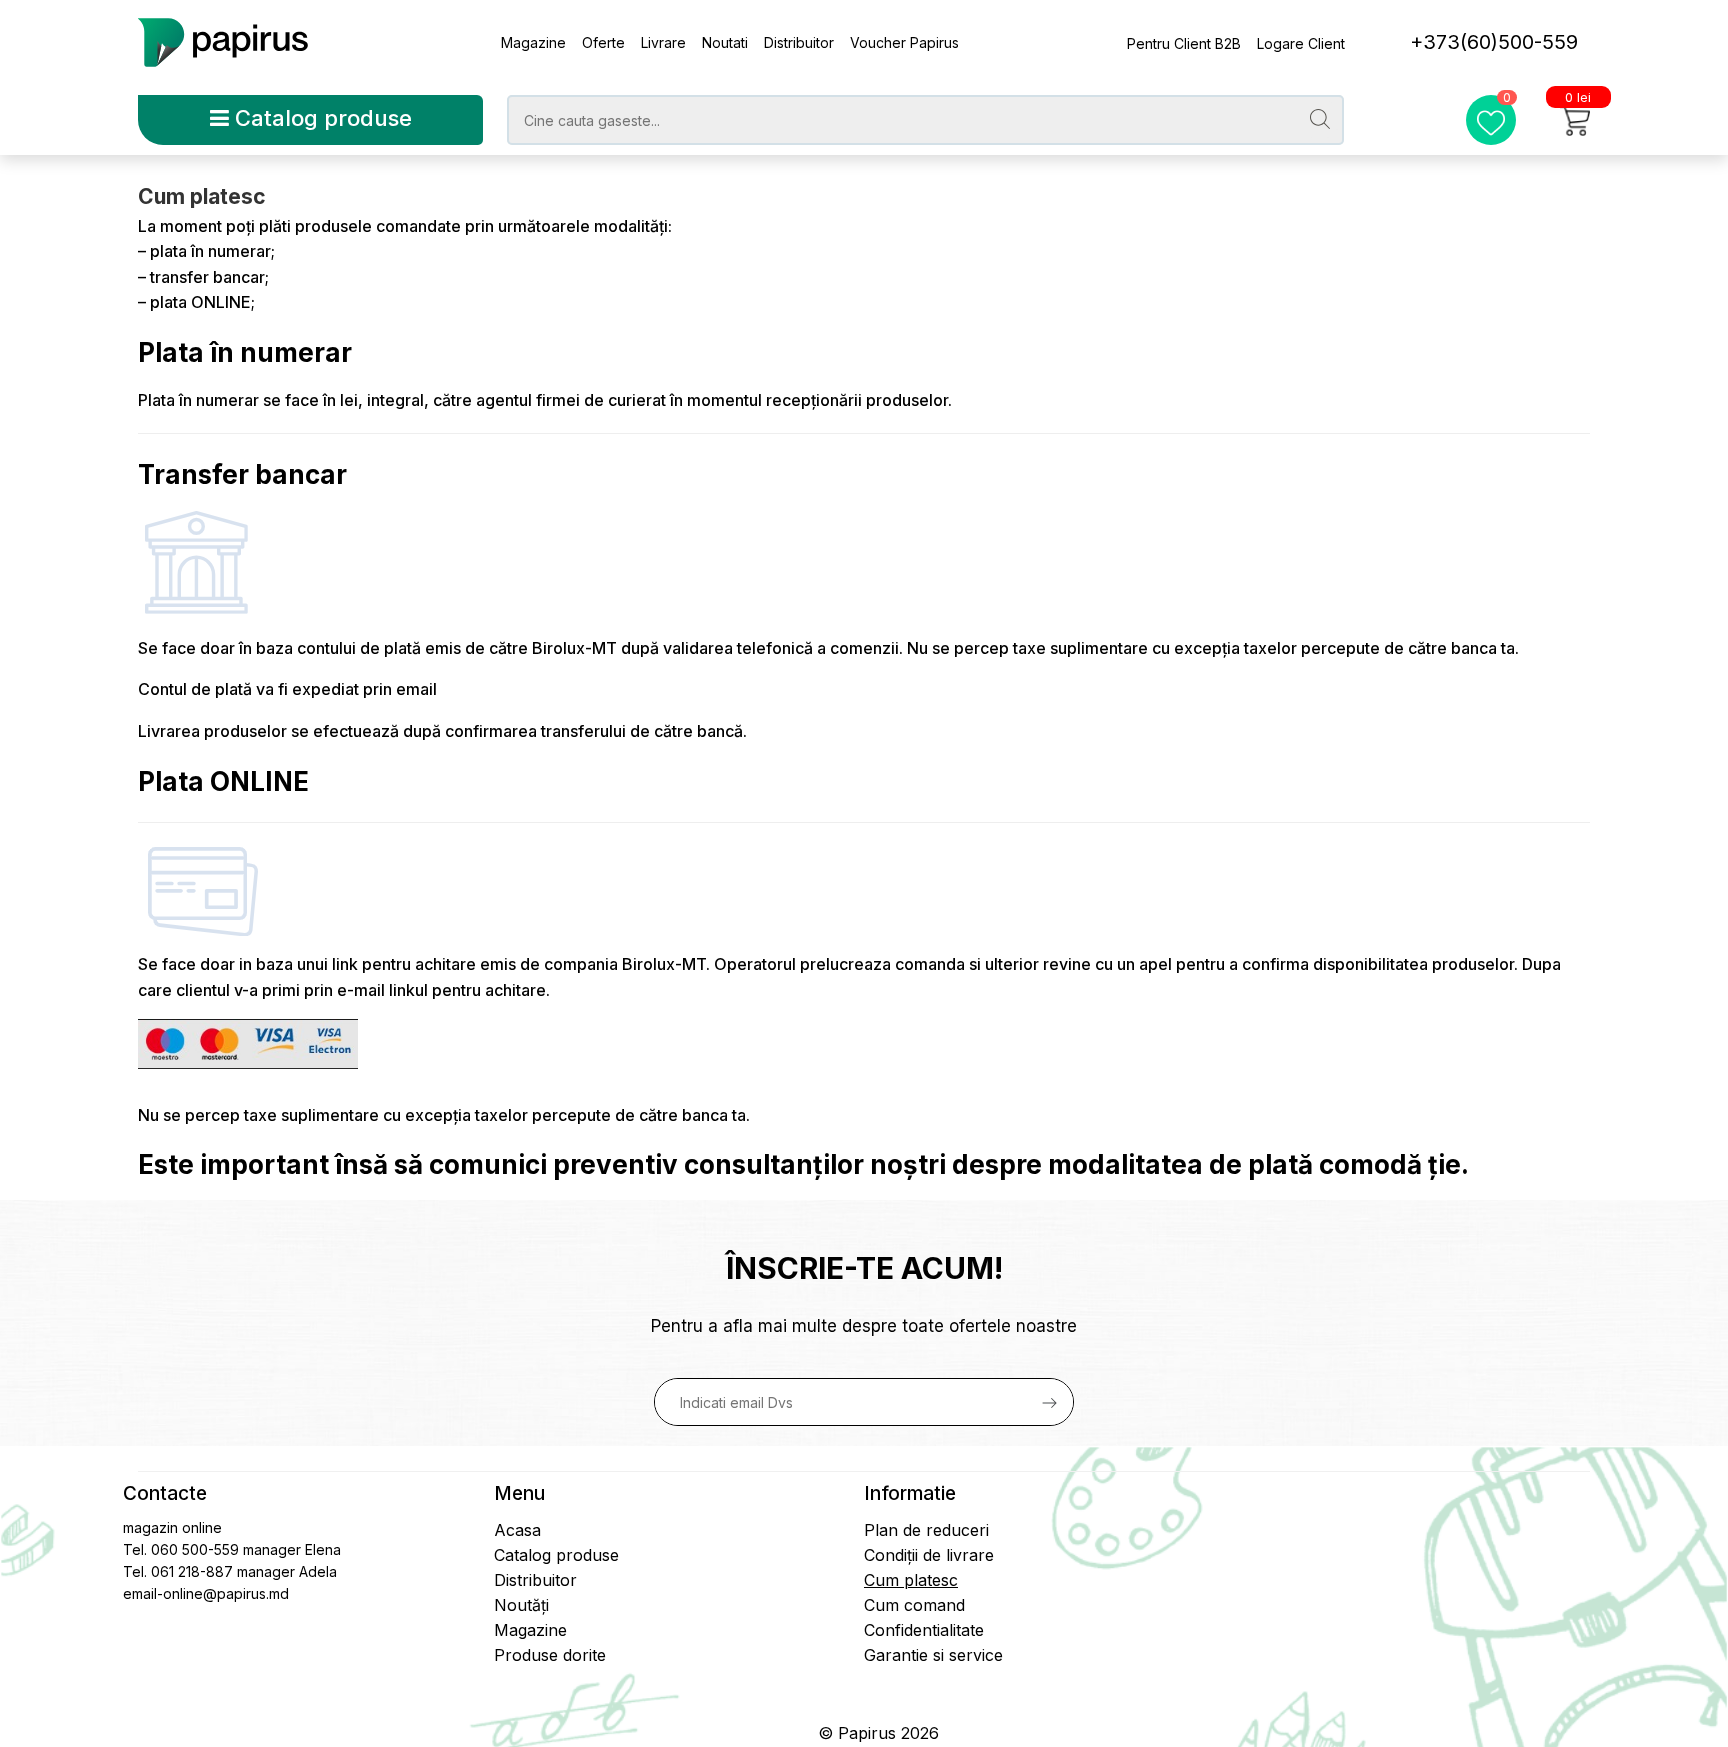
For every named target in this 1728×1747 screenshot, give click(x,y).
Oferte (603, 42)
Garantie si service (933, 1655)
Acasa (517, 1530)
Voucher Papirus (904, 42)
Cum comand (914, 1605)
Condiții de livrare (929, 1555)
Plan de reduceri (926, 1530)
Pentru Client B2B (1184, 43)
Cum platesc (911, 1580)
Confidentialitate (924, 1630)
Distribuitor (799, 42)
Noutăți (521, 1605)
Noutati (725, 42)
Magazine (533, 42)
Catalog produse (320, 118)
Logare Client (1301, 43)
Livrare (663, 42)
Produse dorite (550, 1655)
